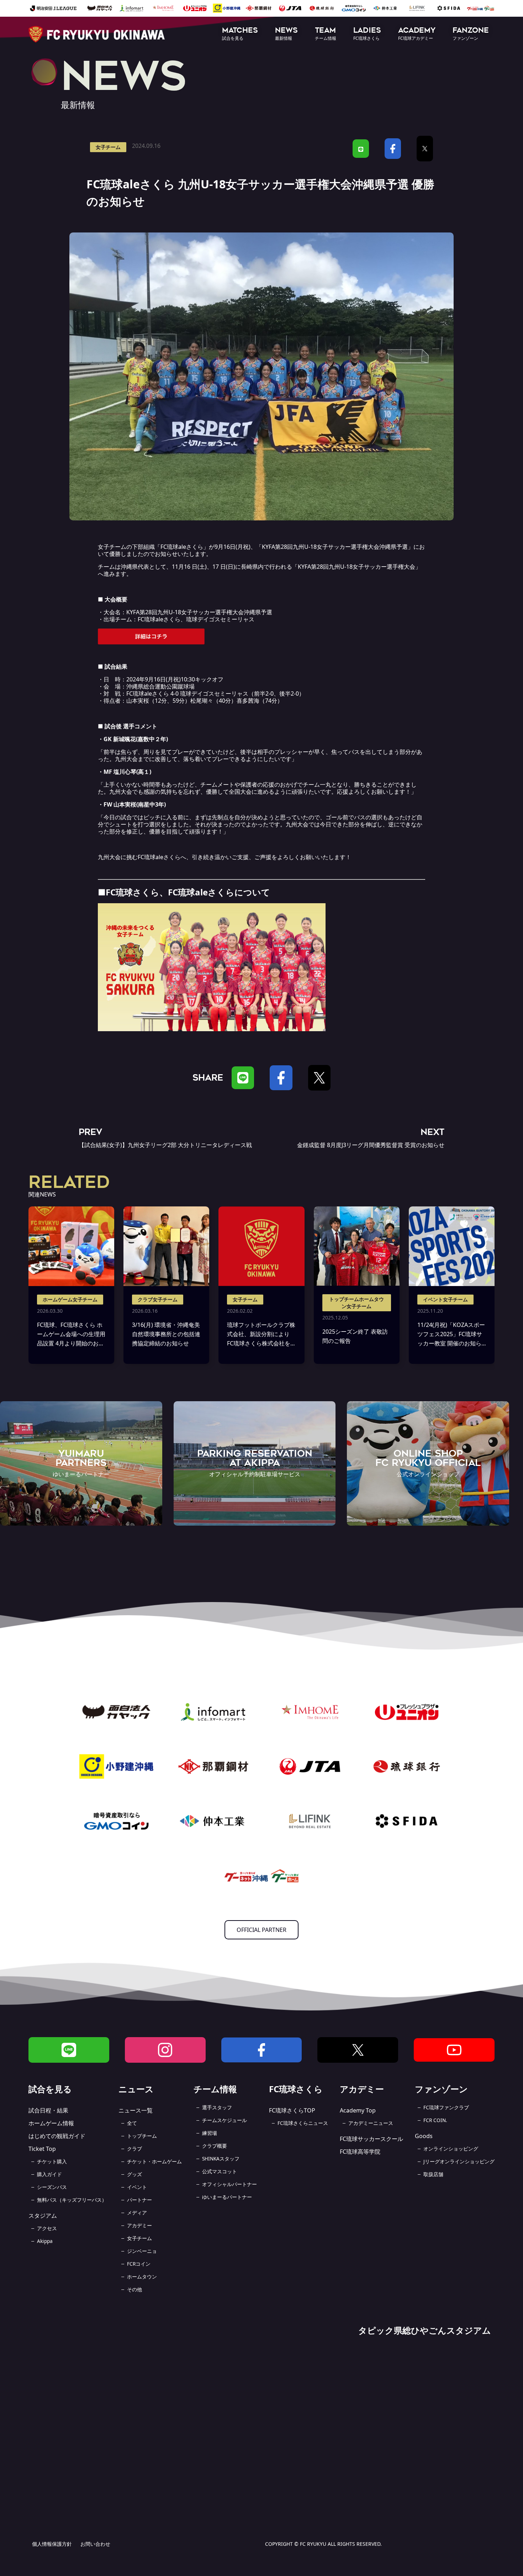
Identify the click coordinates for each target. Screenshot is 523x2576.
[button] (240, 34)
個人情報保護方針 (52, 2544)
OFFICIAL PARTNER (261, 1930)
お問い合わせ (95, 2544)
